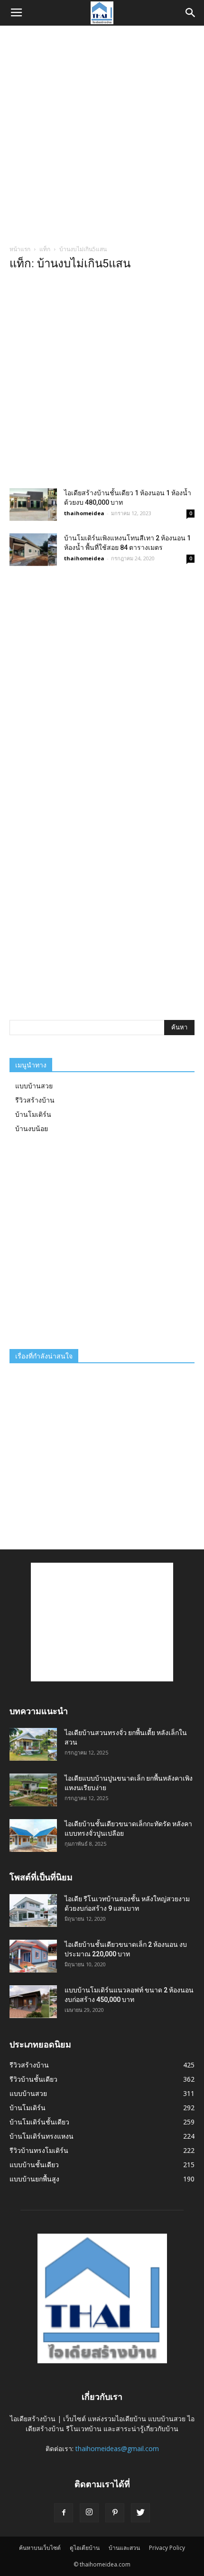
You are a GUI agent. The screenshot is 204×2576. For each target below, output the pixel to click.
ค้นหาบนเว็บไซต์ (40, 2548)
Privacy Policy (167, 2548)
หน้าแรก (20, 249)
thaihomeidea (84, 513)
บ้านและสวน (124, 2548)
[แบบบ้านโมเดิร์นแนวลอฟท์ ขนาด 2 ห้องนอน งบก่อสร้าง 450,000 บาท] (33, 2002)
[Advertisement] (102, 132)
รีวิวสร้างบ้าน (35, 1100)
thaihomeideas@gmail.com (117, 2449)
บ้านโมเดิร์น (33, 1114)
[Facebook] (64, 2513)
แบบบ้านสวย (34, 1086)
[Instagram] (89, 2513)
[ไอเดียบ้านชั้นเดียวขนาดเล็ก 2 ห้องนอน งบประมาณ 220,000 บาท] (33, 1956)
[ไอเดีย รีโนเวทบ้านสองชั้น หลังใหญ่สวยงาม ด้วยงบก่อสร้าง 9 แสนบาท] (33, 1911)
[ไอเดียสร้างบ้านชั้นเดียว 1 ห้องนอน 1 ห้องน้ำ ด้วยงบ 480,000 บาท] (33, 505)
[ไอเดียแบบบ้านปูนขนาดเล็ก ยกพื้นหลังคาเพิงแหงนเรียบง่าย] (33, 1790)
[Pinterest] (115, 2513)
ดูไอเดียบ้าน (85, 2548)
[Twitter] (140, 2513)
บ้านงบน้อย (32, 1128)
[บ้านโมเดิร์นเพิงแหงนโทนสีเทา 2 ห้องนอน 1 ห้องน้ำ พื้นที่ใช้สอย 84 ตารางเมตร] (33, 550)
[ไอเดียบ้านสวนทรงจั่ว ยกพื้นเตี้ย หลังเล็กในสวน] (33, 1744)
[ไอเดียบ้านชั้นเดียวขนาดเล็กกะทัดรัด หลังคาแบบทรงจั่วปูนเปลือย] (33, 1835)
